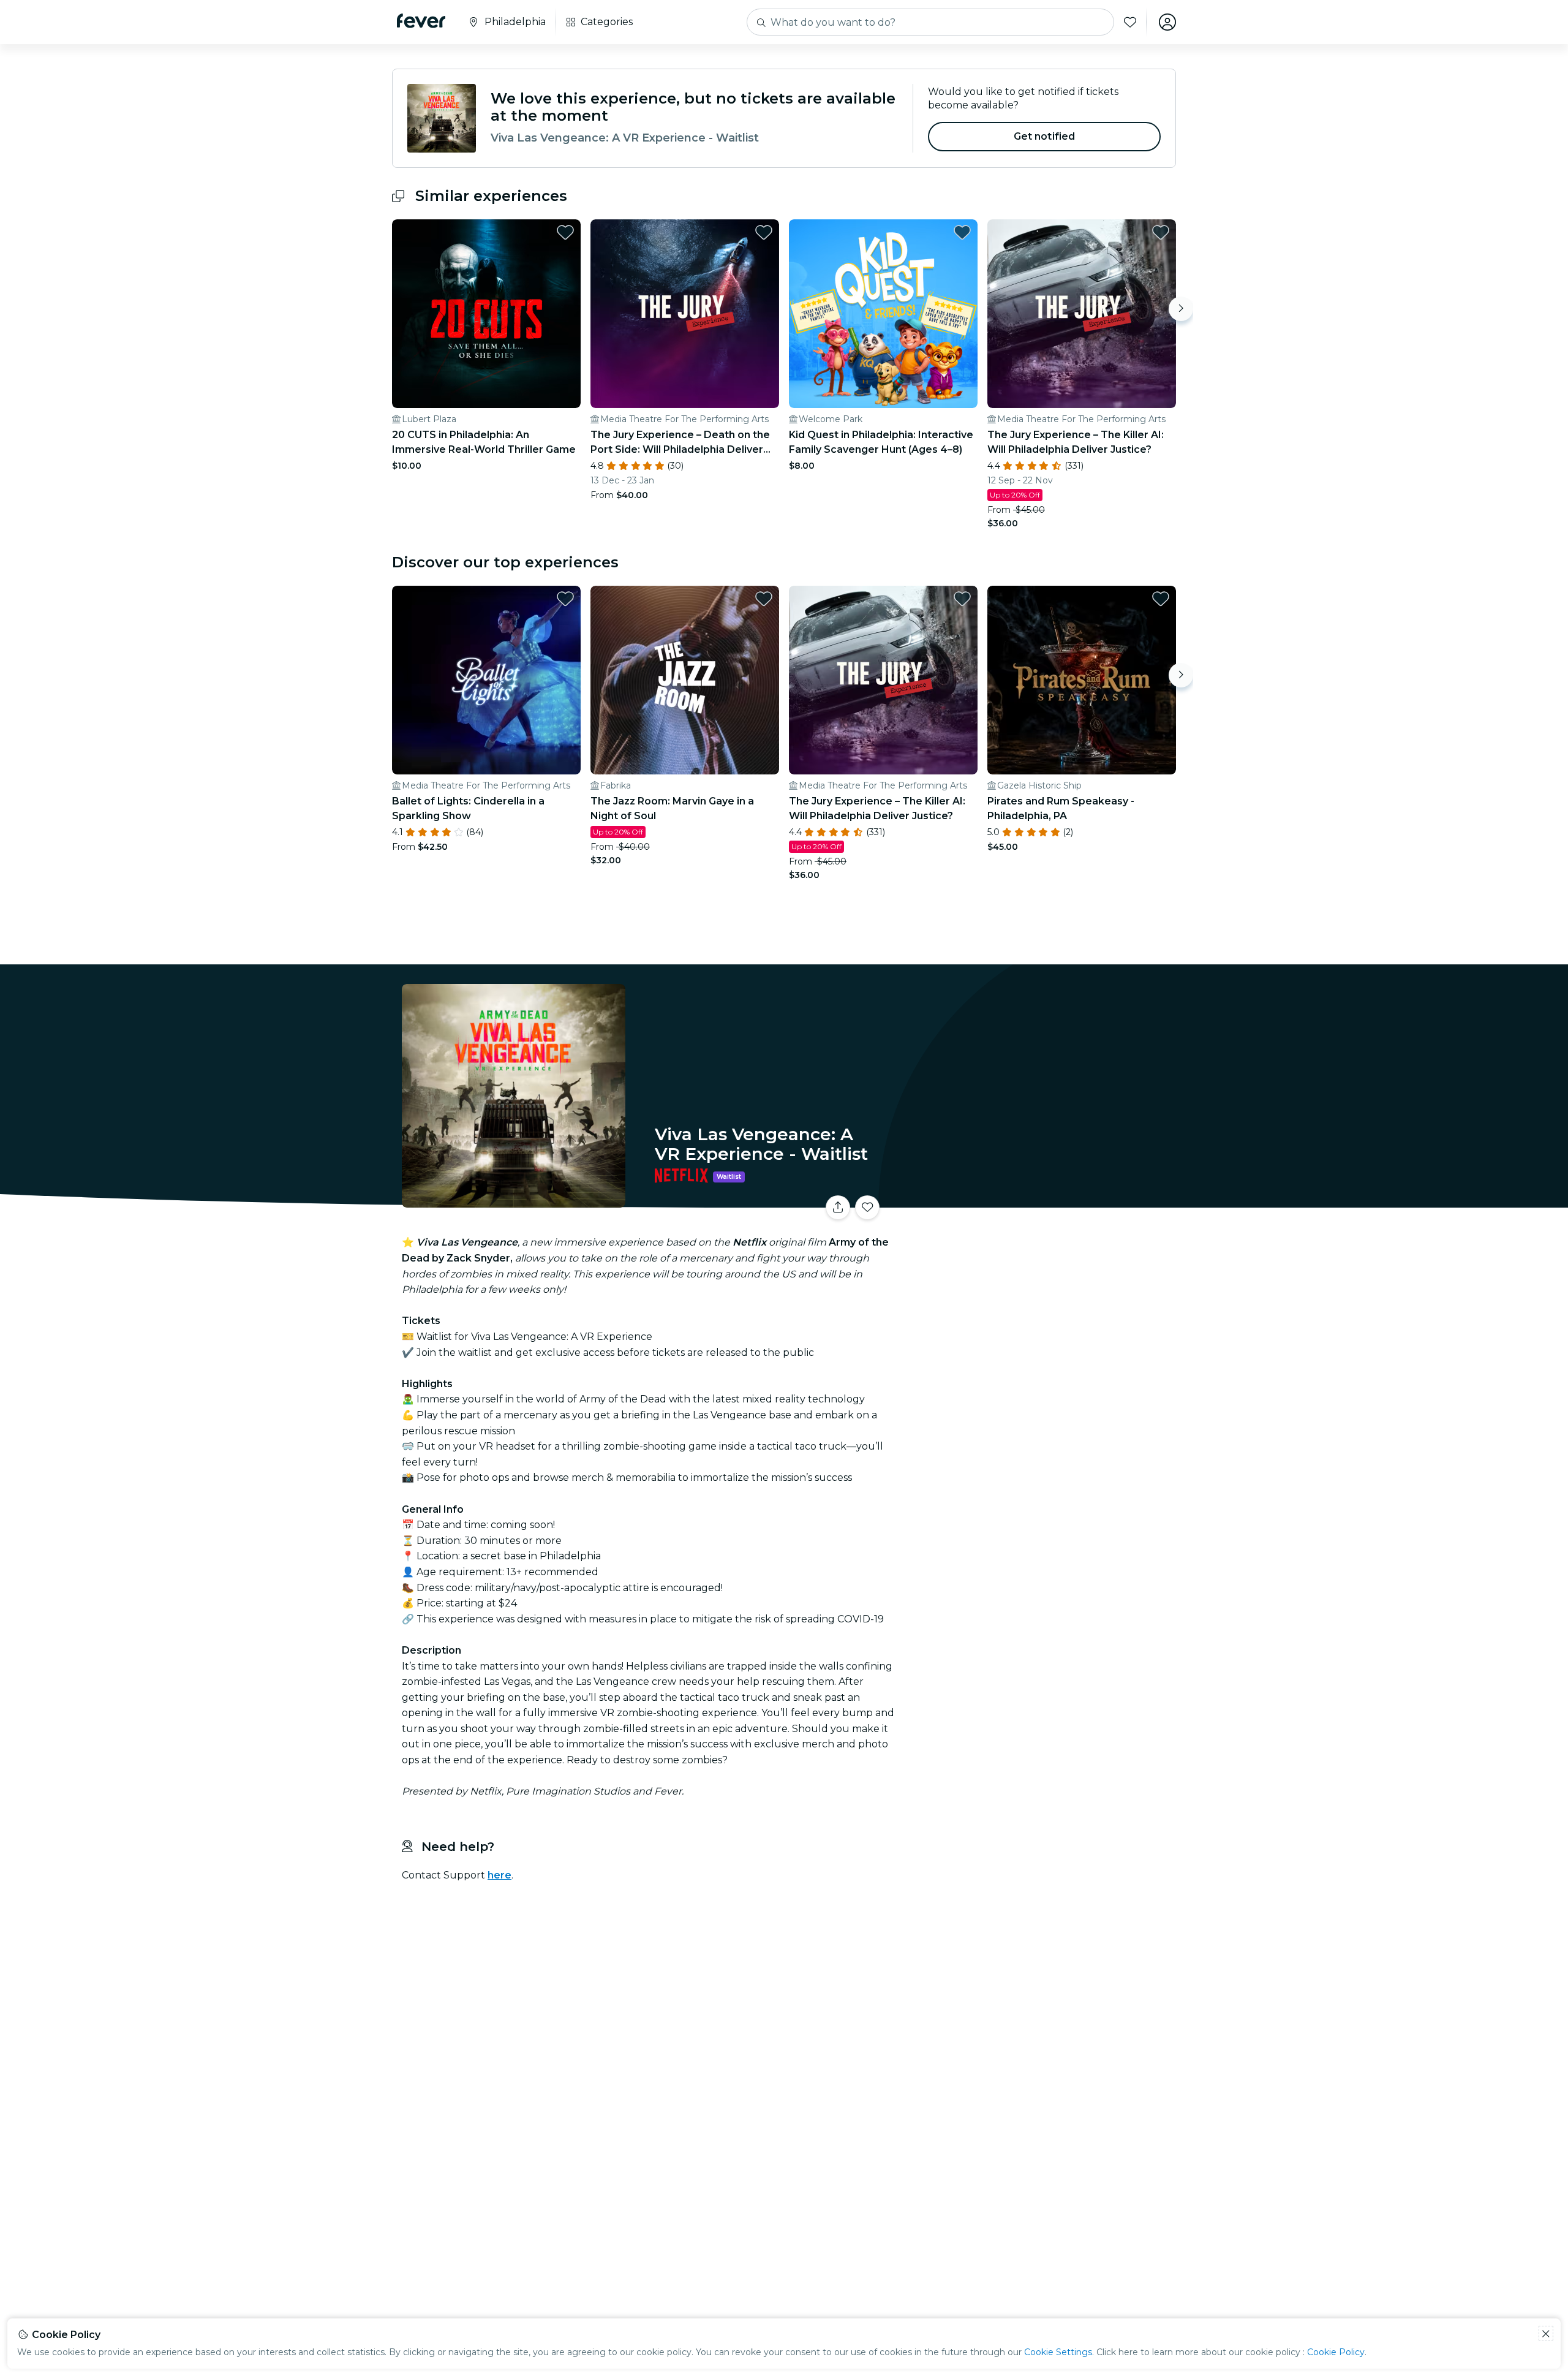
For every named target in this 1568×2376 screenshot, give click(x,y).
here (499, 1875)
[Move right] (1181, 309)
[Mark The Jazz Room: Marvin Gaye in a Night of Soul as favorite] (764, 599)
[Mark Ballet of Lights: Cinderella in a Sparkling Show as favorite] (565, 599)
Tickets (1040, 1200)
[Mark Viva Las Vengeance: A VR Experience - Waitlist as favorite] (867, 1208)
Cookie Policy (1336, 2352)
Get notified (1045, 136)
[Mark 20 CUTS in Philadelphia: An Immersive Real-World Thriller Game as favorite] (565, 232)
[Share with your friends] (838, 1208)
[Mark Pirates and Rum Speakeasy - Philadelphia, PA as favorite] (1161, 599)
